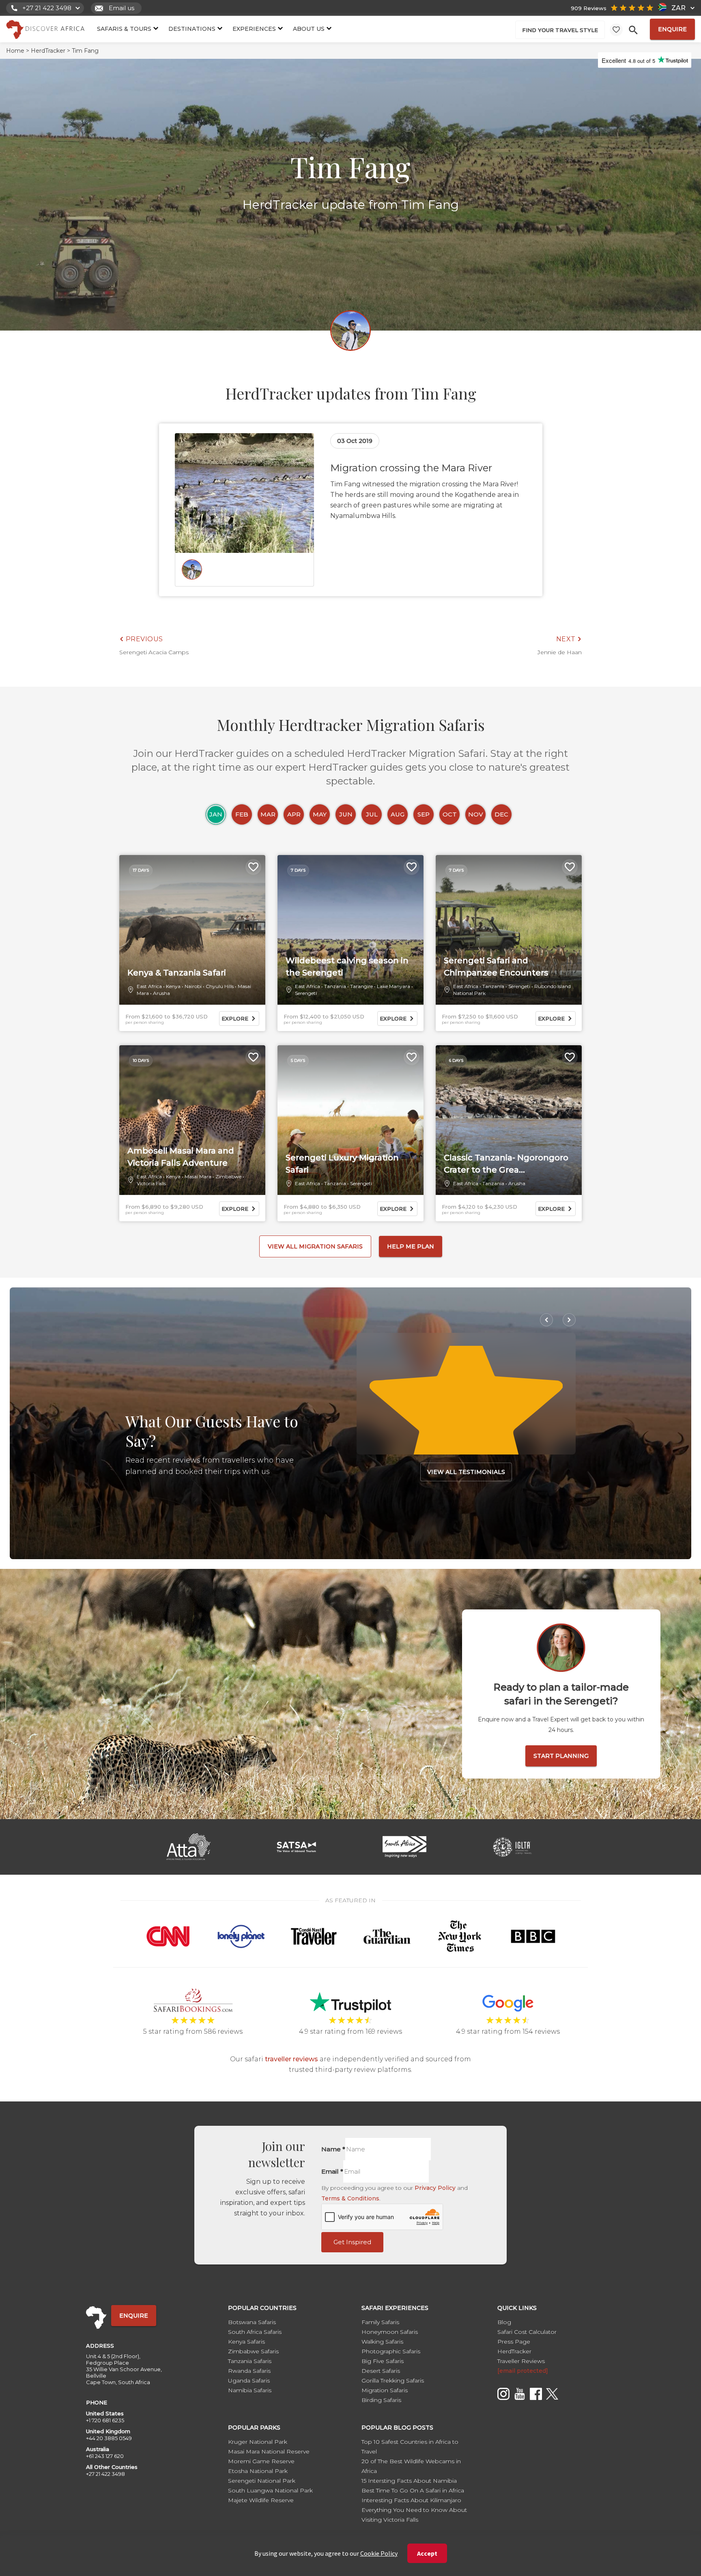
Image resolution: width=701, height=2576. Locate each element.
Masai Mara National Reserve (269, 2451)
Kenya (173, 986)
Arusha (161, 993)
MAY (320, 814)
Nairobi (193, 986)
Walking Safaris (382, 2342)
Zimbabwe (228, 1176)
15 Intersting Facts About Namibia (409, 2481)
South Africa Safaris (255, 2332)
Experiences (254, 29)
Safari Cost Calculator (527, 2332)
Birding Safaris (381, 2400)
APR (294, 814)
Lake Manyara (394, 986)
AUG (398, 814)
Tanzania (335, 986)
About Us (309, 29)
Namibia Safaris (250, 2390)
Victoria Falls (151, 1183)
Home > (18, 51)
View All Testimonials (466, 1472)
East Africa (149, 986)
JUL (372, 814)
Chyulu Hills (220, 986)
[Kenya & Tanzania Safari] (192, 930)
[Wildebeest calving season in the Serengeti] (350, 930)
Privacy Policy (435, 2188)
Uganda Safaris (249, 2380)
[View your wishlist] (616, 30)
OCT (450, 814)
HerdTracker (514, 2351)
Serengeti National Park (262, 2481)
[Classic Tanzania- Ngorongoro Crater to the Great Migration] (509, 1120)
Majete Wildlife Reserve (261, 2500)
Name (333, 2149)
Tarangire (361, 986)
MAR (268, 814)
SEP (424, 814)
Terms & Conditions (350, 2198)
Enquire (672, 29)
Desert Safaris (381, 2371)
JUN (346, 814)
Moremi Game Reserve (261, 2461)
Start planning (561, 1756)
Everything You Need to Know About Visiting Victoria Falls (414, 2515)
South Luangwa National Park (270, 2490)
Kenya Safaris (246, 2342)
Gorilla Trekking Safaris (393, 2380)
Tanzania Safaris (250, 2361)
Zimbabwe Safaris (253, 2351)
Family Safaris (380, 2322)
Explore (235, 1018)
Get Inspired (352, 2242)
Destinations (192, 29)
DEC (501, 814)
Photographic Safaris (391, 2351)
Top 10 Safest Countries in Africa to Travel (410, 2447)
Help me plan (411, 1246)
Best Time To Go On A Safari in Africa (413, 2490)
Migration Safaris (385, 2390)
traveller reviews (291, 2059)
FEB (242, 814)
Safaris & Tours (124, 29)
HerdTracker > (51, 51)
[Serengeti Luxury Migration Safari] (350, 1120)
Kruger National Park (258, 2442)
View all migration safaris (315, 1246)
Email (332, 2171)
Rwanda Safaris (249, 2371)
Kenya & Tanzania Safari (177, 973)
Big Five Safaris (383, 2361)
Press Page (514, 2342)
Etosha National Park (258, 2471)
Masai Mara (198, 1176)
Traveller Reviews (521, 2361)
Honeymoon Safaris (390, 2332)
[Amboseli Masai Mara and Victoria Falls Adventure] (192, 1120)
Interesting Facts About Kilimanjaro (411, 2500)
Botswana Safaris (252, 2322)
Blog (504, 2322)
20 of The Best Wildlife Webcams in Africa (411, 2466)
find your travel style (560, 30)
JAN (216, 814)
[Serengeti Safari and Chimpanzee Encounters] (509, 930)
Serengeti (306, 993)
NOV (476, 814)
